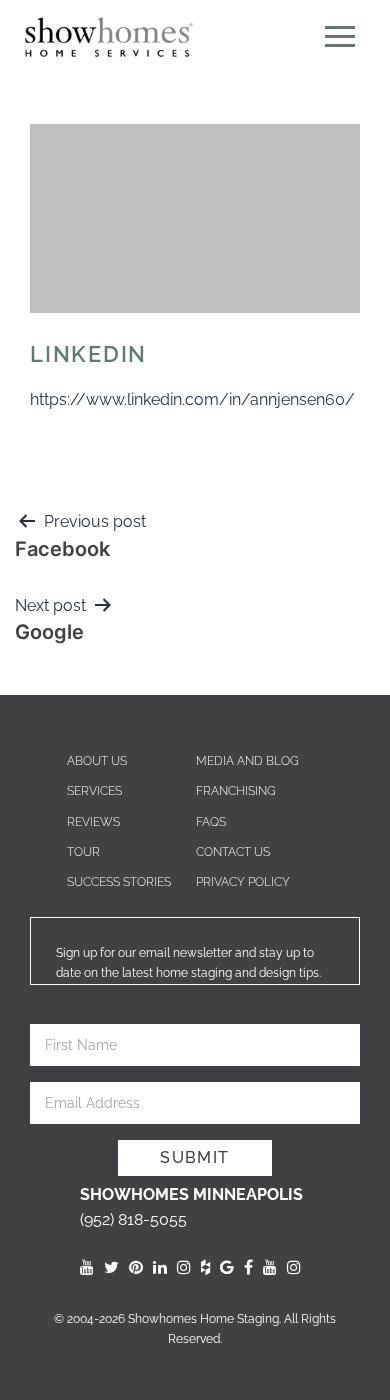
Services (94, 791)
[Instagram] (184, 1267)
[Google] (227, 1267)
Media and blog (247, 761)
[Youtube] (87, 1267)
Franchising (236, 791)
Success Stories (119, 882)
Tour (83, 852)
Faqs (211, 822)
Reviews (93, 822)
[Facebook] (248, 1267)
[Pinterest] (136, 1267)
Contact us (233, 852)
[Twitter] (111, 1267)
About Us (97, 761)
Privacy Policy (243, 882)
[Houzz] (205, 1267)
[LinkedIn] (160, 1267)
